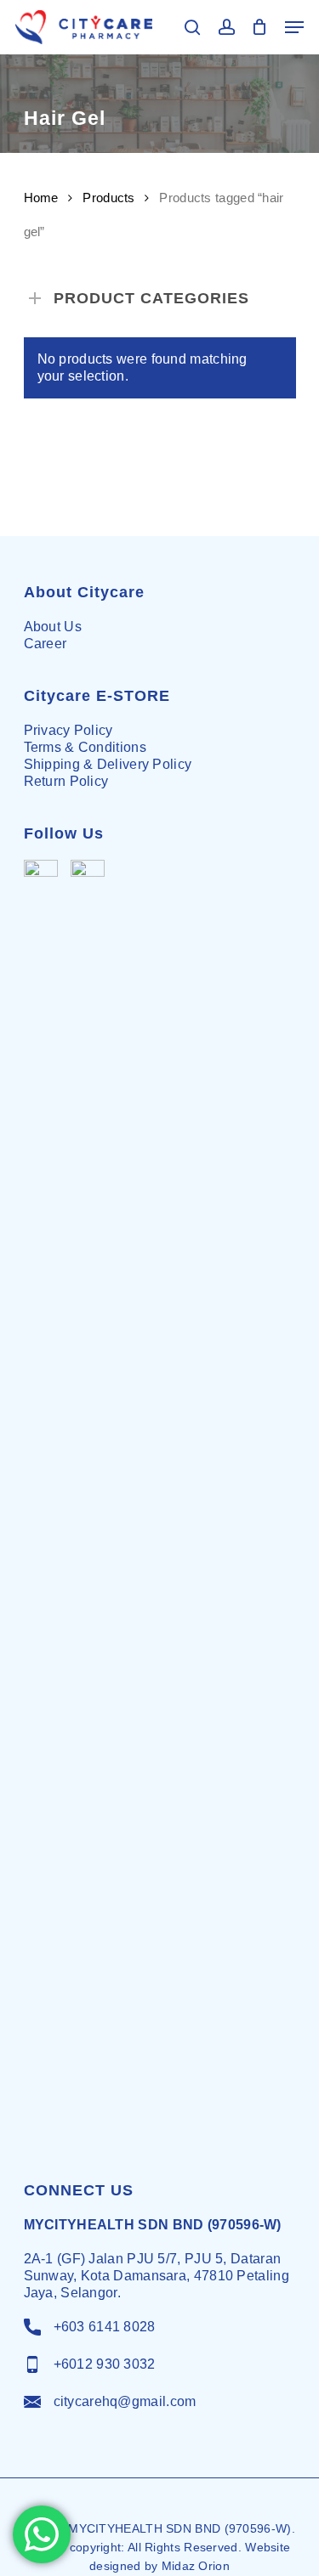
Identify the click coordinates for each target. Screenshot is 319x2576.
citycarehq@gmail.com (125, 2401)
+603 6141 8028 (105, 2327)
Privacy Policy (68, 730)
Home (41, 198)
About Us (53, 627)
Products (108, 198)
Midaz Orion (196, 2566)
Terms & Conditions (85, 747)
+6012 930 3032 (105, 2364)
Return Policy (66, 781)
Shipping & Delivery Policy (108, 764)
